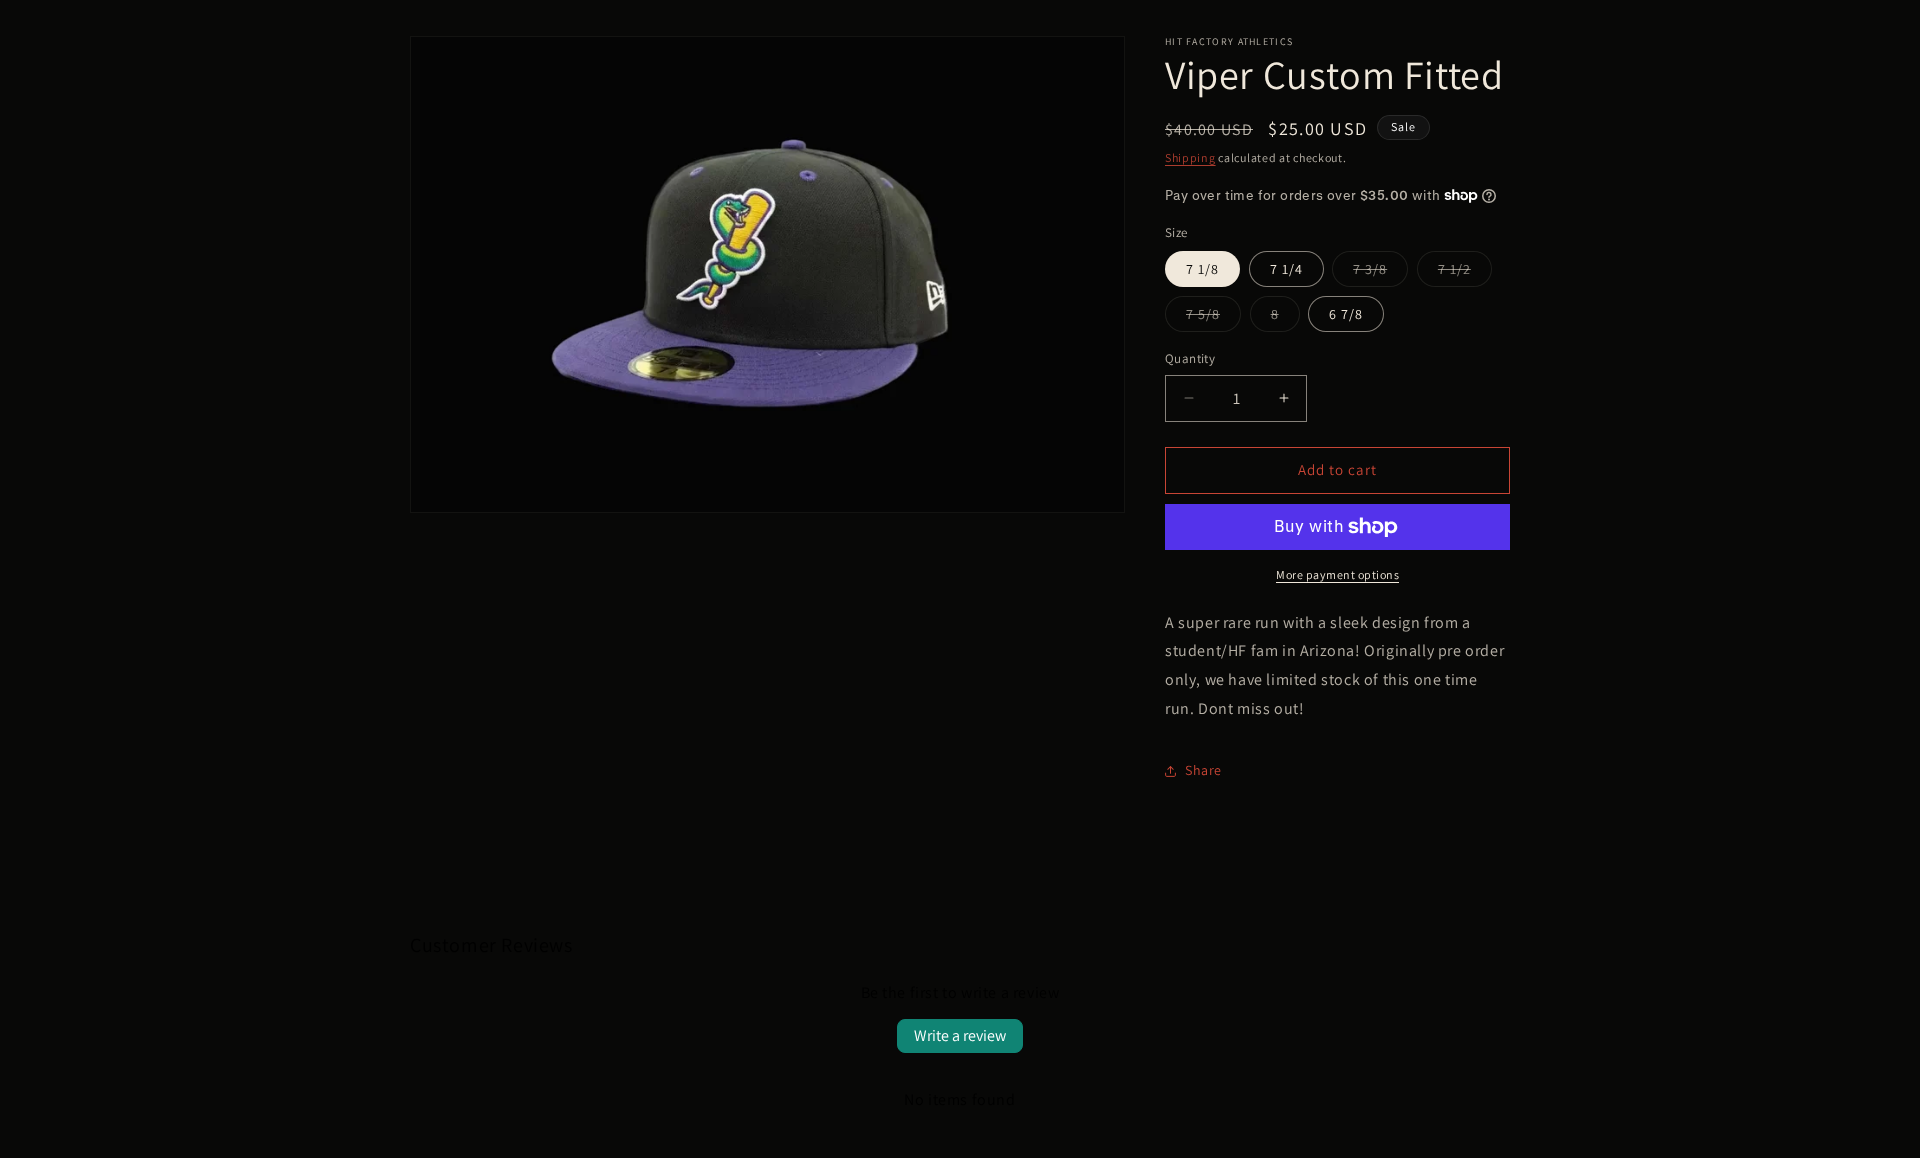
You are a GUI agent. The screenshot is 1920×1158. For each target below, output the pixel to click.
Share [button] (1203, 770)
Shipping (1190, 157)
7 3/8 (1380, 273)
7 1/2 (1465, 273)
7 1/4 (1286, 269)
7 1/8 (1202, 269)
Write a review (960, 1035)
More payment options (1337, 574)
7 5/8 (1213, 318)
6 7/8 (1346, 314)
